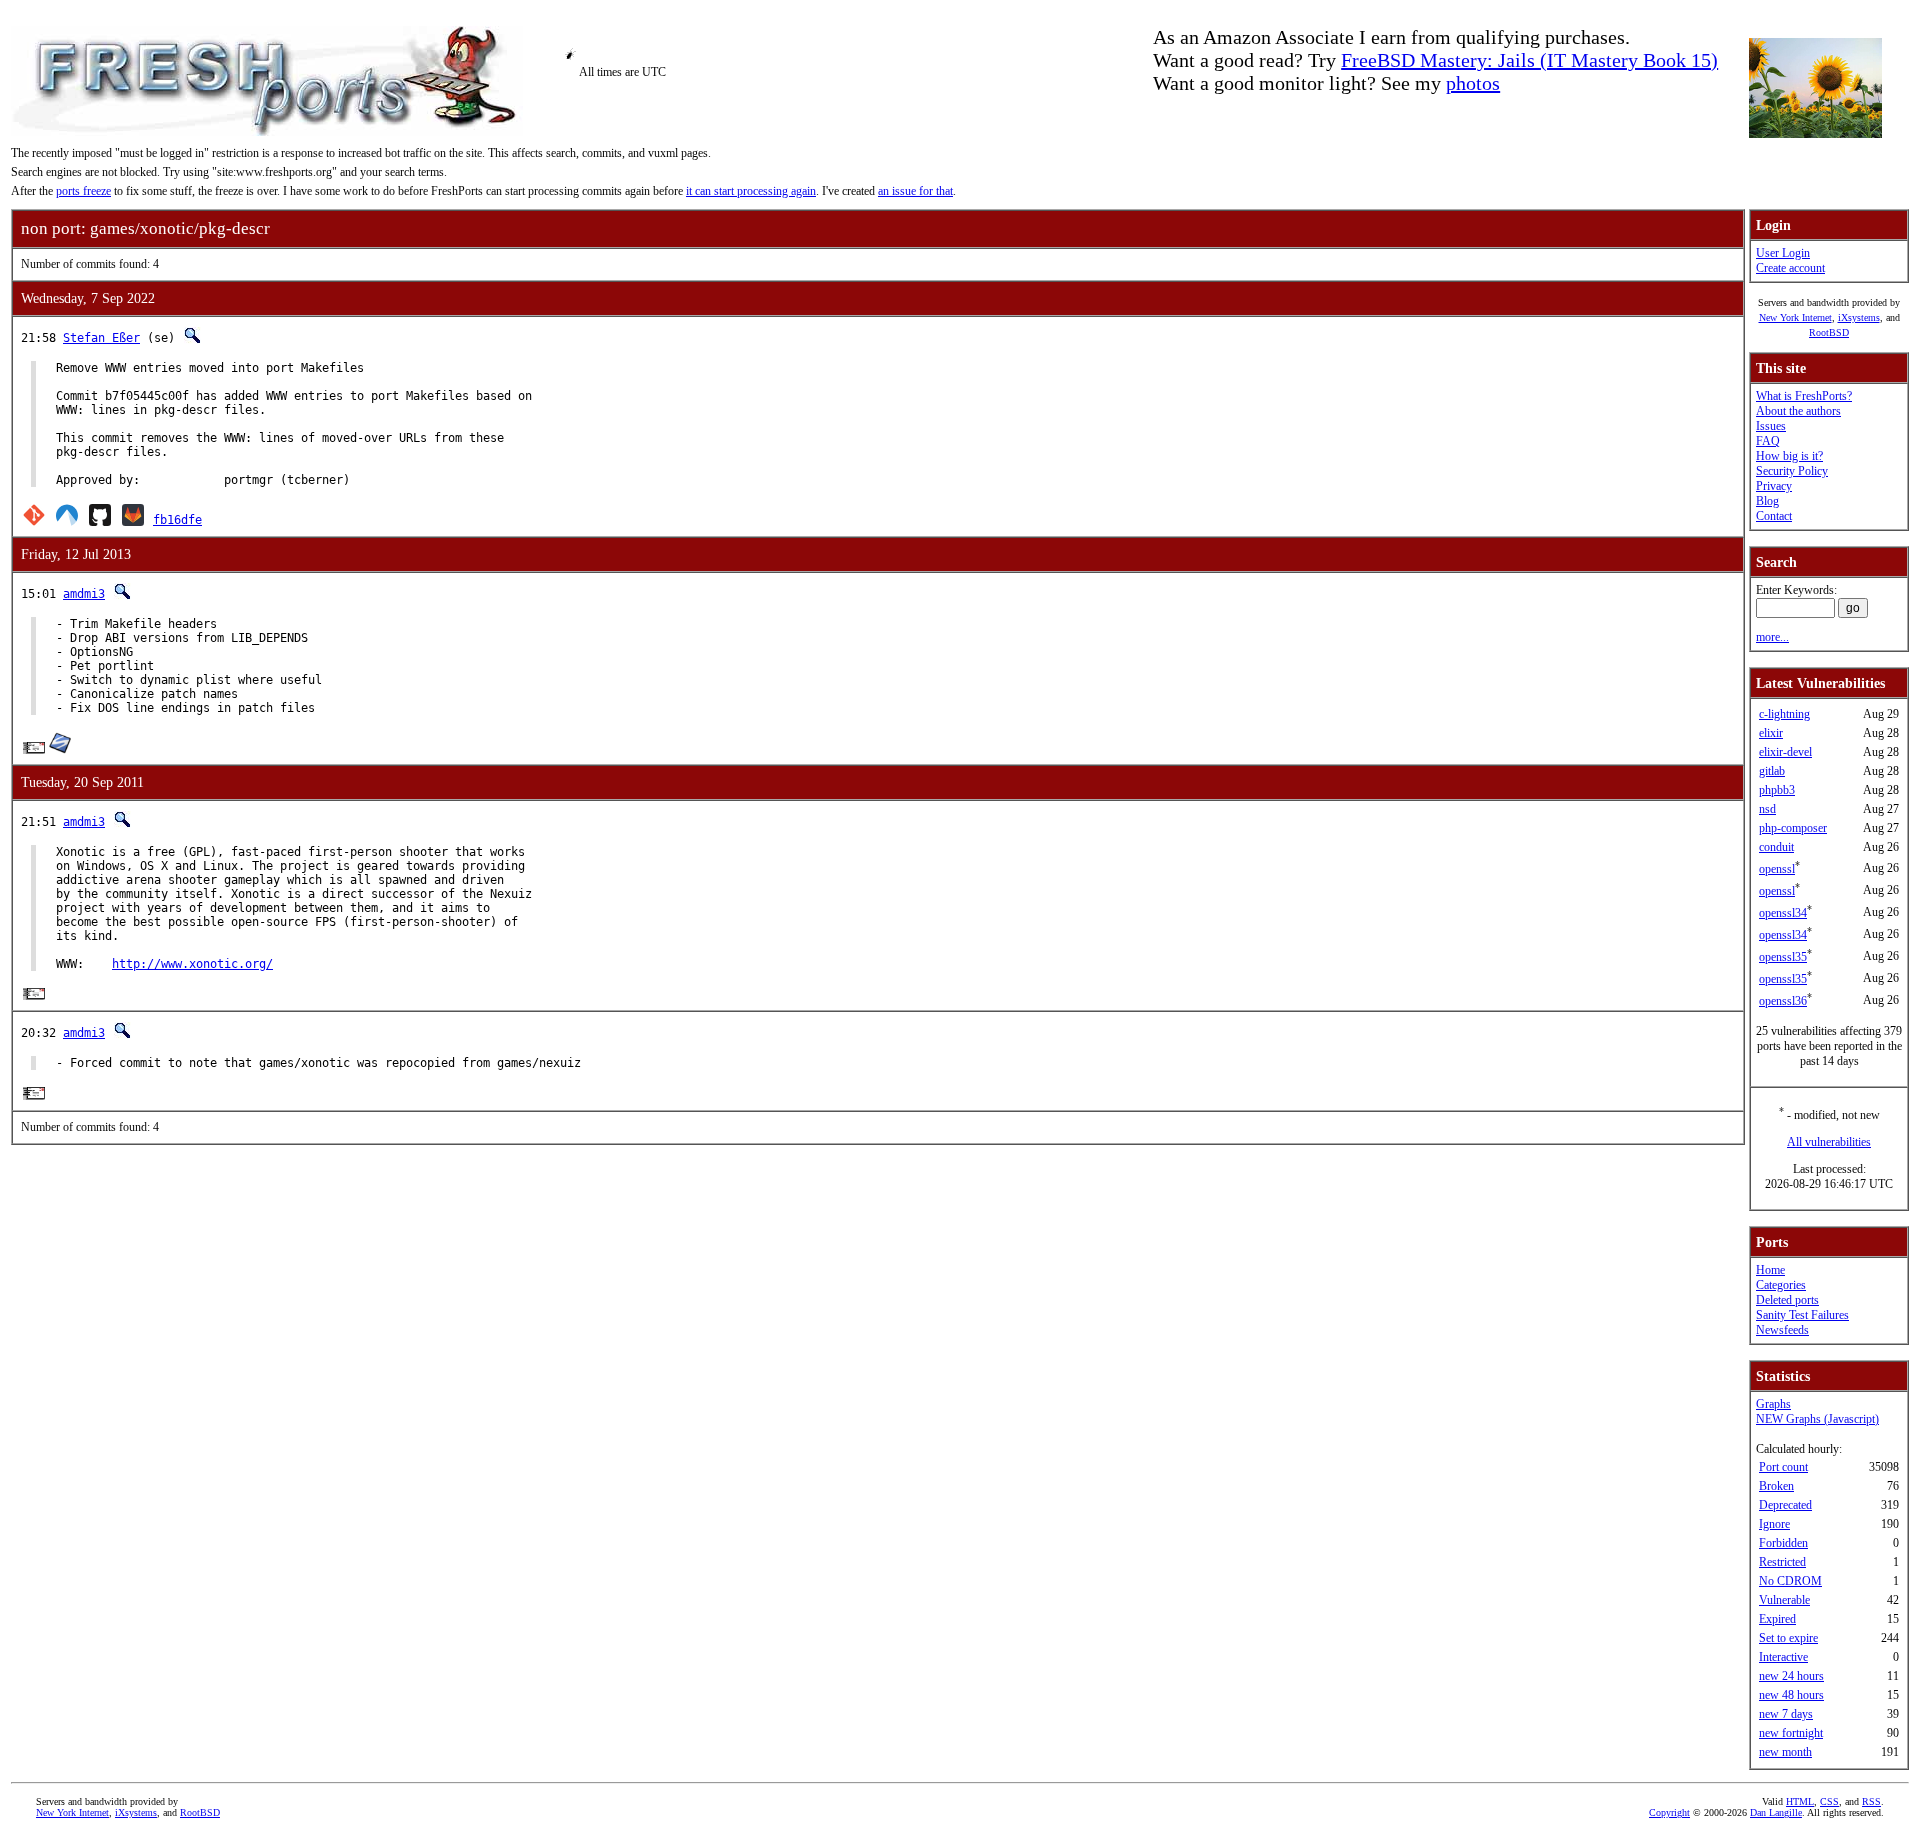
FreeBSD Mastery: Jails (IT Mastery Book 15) (1529, 60)
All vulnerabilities (1829, 1142)
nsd (1767, 809)
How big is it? (1789, 456)
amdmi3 (84, 594)
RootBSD (1829, 332)
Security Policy (1792, 471)
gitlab (1772, 771)
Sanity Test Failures (1802, 1315)
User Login (1783, 253)
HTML (1800, 1801)
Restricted (1782, 1562)
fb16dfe (177, 520)
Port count (1783, 1467)
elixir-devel (1785, 752)
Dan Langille (1776, 1812)
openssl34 (1783, 913)
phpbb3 (1777, 790)
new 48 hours (1791, 1695)
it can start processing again (751, 191)
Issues (1771, 426)
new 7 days (1786, 1714)
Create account (1790, 268)
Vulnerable (1784, 1600)
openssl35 (1783, 957)
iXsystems (1859, 317)
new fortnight (1791, 1733)
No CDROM (1790, 1581)
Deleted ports (1787, 1300)
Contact (1774, 516)
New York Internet (1795, 317)
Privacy (1774, 486)
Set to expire (1788, 1638)
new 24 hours (1791, 1676)
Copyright (1669, 1812)
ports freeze (83, 191)
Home (1770, 1270)
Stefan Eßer (101, 338)
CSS (1829, 1801)
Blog (1767, 501)
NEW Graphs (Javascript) (1817, 1419)
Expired (1777, 1619)
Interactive (1783, 1657)
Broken (1776, 1486)
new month (1785, 1752)
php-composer (1793, 828)
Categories (1781, 1285)
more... (1772, 637)
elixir (1771, 733)
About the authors (1798, 411)
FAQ (1768, 441)
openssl (1777, 869)
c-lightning (1784, 714)
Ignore (1774, 1524)
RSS (1871, 1801)
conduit (1776, 847)
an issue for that (915, 191)
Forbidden (1783, 1543)
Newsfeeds (1782, 1330)
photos (1473, 83)
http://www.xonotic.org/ (192, 964)
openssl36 (1783, 1001)
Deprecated (1785, 1505)
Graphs (1773, 1404)
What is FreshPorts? (1804, 396)
